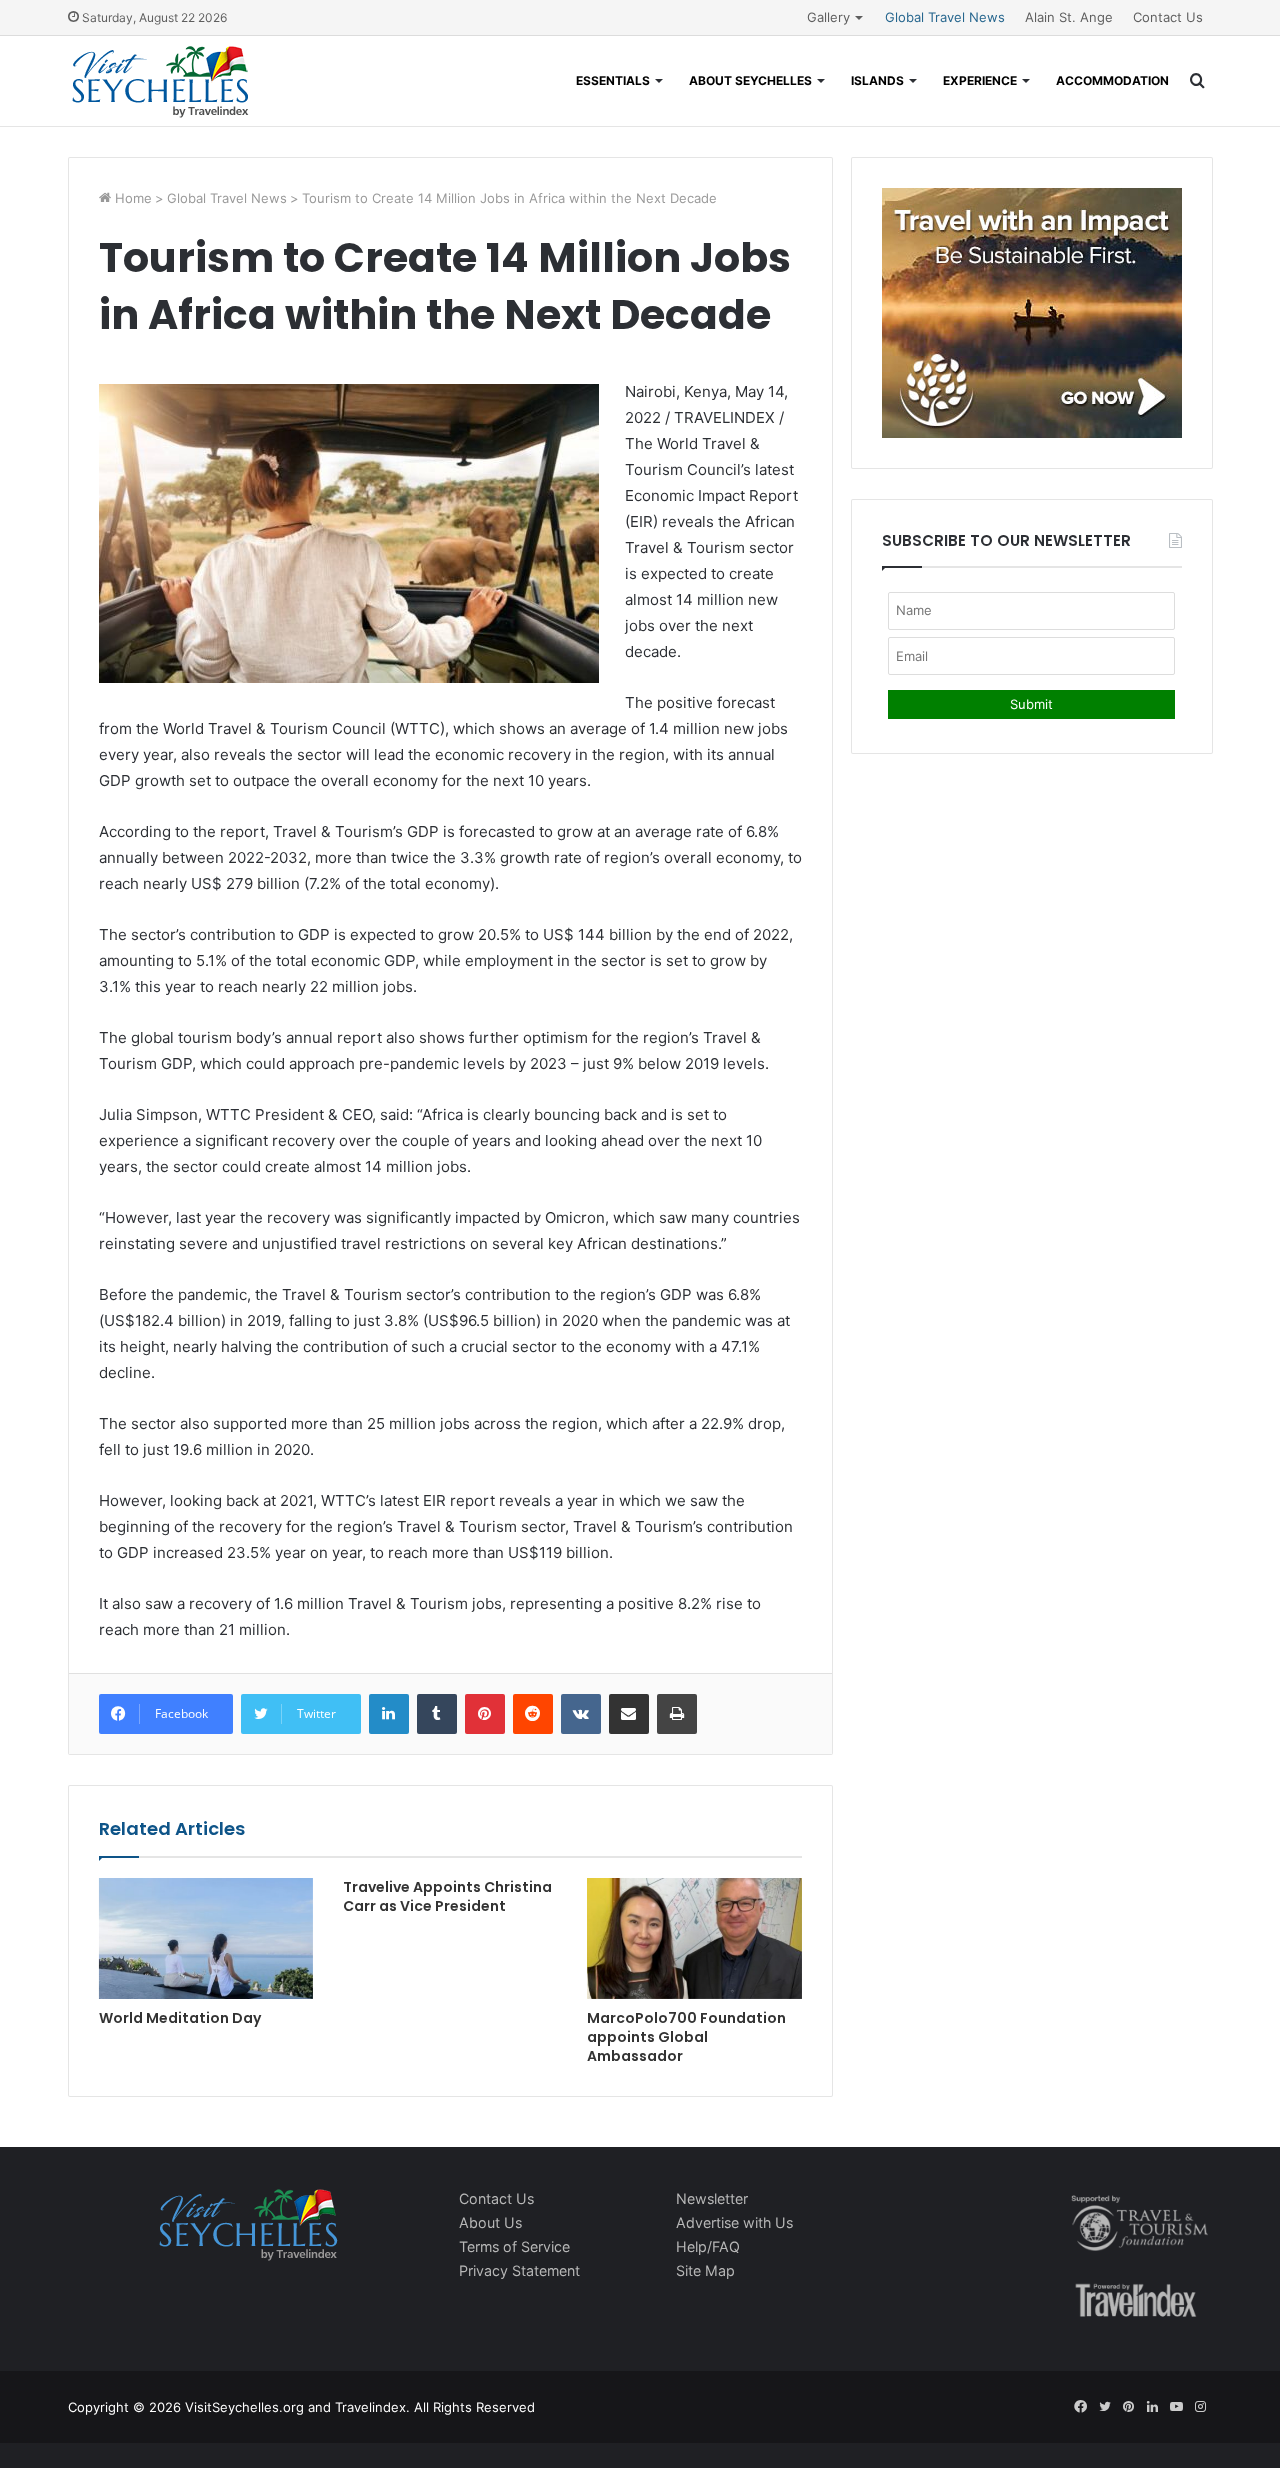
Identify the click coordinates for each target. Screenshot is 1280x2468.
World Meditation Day (180, 2018)
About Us (490, 2222)
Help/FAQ (708, 2246)
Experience (980, 80)
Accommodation (1112, 80)
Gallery (828, 17)
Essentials (613, 80)
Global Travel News (945, 17)
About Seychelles (750, 80)
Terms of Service (514, 2246)
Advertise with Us (734, 2222)
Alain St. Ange (1069, 17)
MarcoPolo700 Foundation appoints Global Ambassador (686, 2037)
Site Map (705, 2270)
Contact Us (1168, 17)
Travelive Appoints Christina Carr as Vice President (447, 1896)
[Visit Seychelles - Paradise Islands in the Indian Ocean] (160, 81)
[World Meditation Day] (206, 1938)
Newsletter (712, 2198)
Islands (877, 80)
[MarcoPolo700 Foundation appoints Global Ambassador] (694, 1938)
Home (131, 198)
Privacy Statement (519, 2270)
